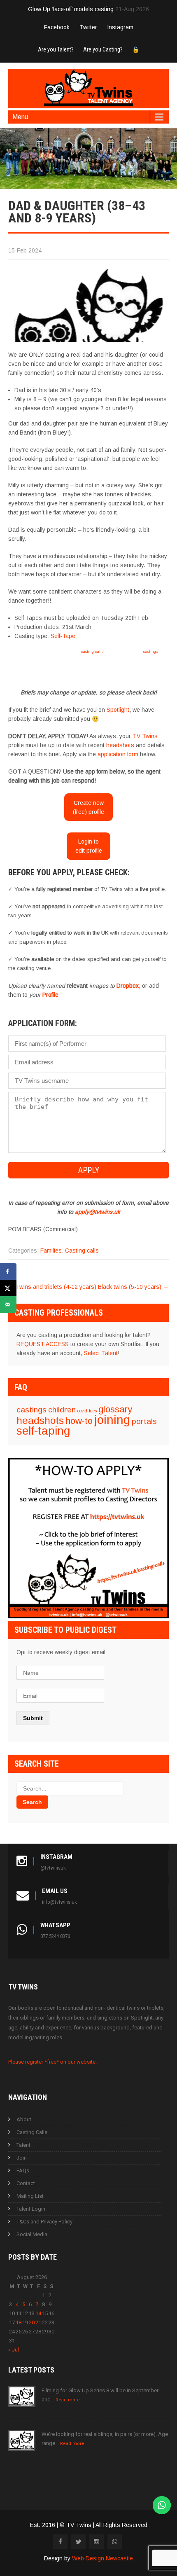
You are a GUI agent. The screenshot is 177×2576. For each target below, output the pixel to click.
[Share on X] (8, 1288)
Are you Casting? (103, 49)
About (24, 2119)
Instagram (120, 27)
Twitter (88, 27)
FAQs (23, 2170)
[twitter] (78, 2542)
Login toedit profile (89, 846)
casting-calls (92, 651)
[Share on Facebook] (8, 1272)
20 (32, 2322)
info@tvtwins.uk (59, 1902)
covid (82, 1411)
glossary (115, 1409)
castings (150, 651)
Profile (50, 995)
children (62, 1410)
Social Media (32, 2234)
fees (93, 1411)
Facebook (57, 27)
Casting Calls (32, 2132)
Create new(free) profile (88, 807)
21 (38, 2322)
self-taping (43, 1431)
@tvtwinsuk (53, 1868)
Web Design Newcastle (102, 2558)
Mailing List (30, 2196)
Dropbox (128, 986)
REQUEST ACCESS (43, 1344)
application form (118, 754)
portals (144, 1421)
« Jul (14, 2350)
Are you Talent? (56, 49)
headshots (120, 745)
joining (112, 1420)
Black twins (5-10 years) (133, 1287)
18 (19, 2322)
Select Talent (101, 1353)
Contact (26, 2183)
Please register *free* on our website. (52, 2062)
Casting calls (82, 1251)
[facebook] (60, 2542)
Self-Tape (63, 636)
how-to (79, 1421)
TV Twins (145, 736)
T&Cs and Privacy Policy (44, 2222)
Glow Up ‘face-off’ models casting (71, 9)
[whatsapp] (115, 2542)
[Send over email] (8, 1304)
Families (51, 1251)
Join (22, 2158)
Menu (20, 117)
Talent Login (31, 2209)
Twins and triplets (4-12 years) (52, 1287)
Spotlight (118, 710)
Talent (23, 2145)
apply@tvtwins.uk (98, 1212)
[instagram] (97, 2542)
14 (38, 2313)
